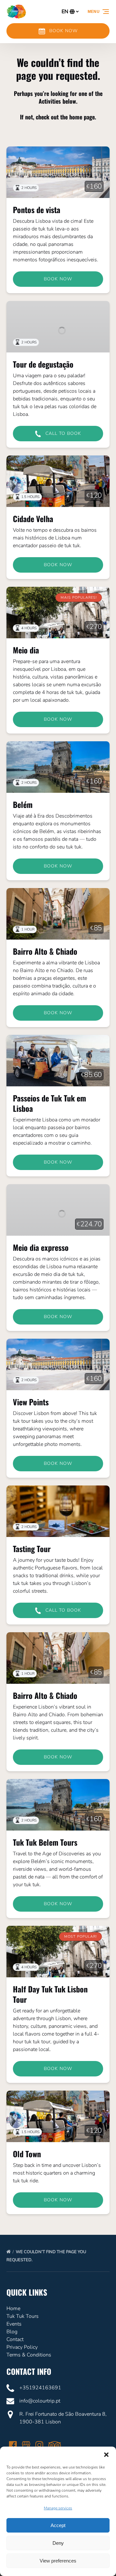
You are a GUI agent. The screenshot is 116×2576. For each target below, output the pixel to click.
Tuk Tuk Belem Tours (45, 1842)
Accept (58, 2525)
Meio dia (26, 650)
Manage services (58, 2508)
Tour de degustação (43, 364)
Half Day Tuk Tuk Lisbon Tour (50, 1994)
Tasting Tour (32, 1549)
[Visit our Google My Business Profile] (26, 2445)
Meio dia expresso (41, 1247)
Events (14, 2324)
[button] (106, 2455)
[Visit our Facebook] (13, 2445)
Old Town (27, 2154)
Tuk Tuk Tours (23, 2316)
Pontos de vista (37, 210)
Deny (58, 2543)
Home (13, 2309)
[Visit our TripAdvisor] (55, 2445)
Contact (15, 2339)
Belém (23, 804)
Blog (12, 2332)
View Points (31, 1402)
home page (82, 117)
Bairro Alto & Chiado (45, 951)
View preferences (58, 2561)
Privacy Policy (22, 2347)
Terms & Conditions (29, 2355)
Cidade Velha (33, 519)
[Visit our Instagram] (39, 2445)
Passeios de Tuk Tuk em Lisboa (49, 1103)
